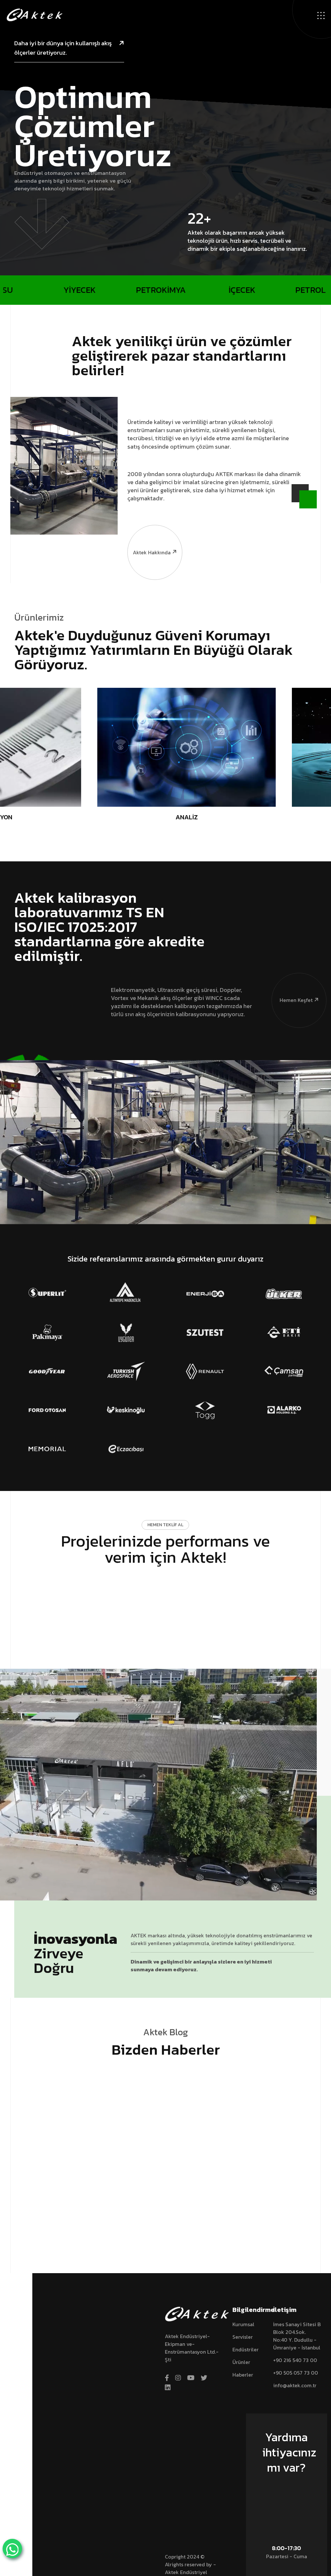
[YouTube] (191, 2378)
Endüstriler (246, 2349)
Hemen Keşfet (296, 1000)
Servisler (243, 2337)
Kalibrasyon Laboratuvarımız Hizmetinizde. (73, 2219)
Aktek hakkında (152, 552)
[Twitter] (204, 2378)
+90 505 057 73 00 (296, 2373)
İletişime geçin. (162, 1586)
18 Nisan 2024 (42, 2197)
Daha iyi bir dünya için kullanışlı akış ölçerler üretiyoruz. (63, 48)
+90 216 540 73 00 (295, 2360)
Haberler (243, 2375)
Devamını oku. (43, 2232)
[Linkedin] (168, 2388)
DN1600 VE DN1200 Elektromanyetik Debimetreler (164, 2223)
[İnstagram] (178, 2378)
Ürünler (241, 2362)
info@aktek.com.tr (295, 2385)
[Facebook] (167, 2378)
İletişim (290, 2488)
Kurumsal (243, 2324)
